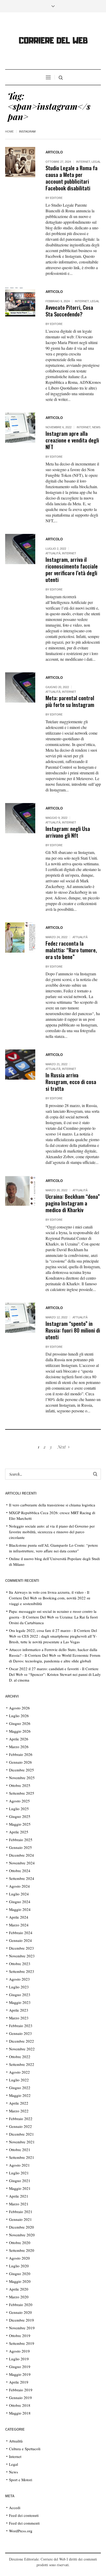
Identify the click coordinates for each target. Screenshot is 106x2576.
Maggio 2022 (20, 2095)
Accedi (15, 2508)
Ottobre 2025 (20, 1785)
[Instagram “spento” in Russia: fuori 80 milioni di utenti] (20, 1318)
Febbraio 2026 (21, 1754)
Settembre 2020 (22, 2250)
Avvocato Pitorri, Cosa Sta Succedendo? (69, 311)
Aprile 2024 (19, 1917)
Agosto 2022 (19, 2072)
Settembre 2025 (22, 1793)
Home (9, 131)
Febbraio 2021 (21, 2212)
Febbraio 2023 (21, 2026)
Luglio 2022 (19, 2080)
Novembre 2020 (22, 2235)
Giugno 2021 (20, 2181)
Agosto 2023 (19, 1979)
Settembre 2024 (22, 1878)
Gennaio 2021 (20, 2219)
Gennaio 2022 (20, 2126)
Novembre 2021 (22, 2142)
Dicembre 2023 (21, 1948)
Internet (83, 162)
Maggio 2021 (20, 2188)
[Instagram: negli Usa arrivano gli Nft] (20, 818)
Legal (96, 162)
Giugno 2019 (20, 2367)
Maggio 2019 (20, 2374)
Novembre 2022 (22, 2049)
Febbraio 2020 (21, 2305)
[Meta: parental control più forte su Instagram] (20, 687)
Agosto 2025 (19, 1801)
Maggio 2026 (20, 1731)
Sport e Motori (21, 2480)
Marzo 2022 (19, 2111)
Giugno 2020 (20, 2274)
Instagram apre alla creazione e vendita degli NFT (72, 440)
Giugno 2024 (20, 1902)
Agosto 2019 (19, 2351)
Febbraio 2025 (21, 1840)
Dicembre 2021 (21, 2134)
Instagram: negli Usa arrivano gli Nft (68, 832)
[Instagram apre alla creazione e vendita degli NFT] (20, 428)
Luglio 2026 (19, 1716)
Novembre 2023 (22, 1956)
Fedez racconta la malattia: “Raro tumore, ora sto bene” (71, 950)
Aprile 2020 (19, 2289)
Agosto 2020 (19, 2258)
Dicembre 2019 (21, 2320)
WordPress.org (21, 2531)
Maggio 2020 (20, 2281)
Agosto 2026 (19, 1708)
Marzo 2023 (19, 2018)
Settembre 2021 (22, 2157)
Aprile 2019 (19, 2382)
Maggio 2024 (20, 1909)
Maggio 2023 (20, 2002)
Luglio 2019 (19, 2359)
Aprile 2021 (19, 2196)
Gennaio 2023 (20, 2033)
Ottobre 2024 (20, 1871)
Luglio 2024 (19, 1894)
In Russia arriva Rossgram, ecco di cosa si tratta (71, 1082)
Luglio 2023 (19, 1987)
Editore (56, 198)
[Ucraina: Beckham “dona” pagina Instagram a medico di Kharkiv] (20, 1191)
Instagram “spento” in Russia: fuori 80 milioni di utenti (73, 1330)
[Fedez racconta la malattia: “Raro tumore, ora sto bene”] (20, 937)
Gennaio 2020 (20, 2312)
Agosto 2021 (19, 2165)
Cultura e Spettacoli (25, 2449)
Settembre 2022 (22, 2064)
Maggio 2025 (20, 1824)
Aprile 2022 (19, 2103)
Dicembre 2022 (21, 2041)
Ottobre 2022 (20, 2057)
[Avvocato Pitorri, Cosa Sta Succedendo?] (20, 302)
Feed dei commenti (24, 2523)
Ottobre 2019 (20, 2336)
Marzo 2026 (19, 1747)
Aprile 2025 (19, 1832)
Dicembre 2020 (21, 2227)
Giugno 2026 (20, 1723)
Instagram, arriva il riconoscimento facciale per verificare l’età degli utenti (72, 569)
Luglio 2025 (19, 1809)
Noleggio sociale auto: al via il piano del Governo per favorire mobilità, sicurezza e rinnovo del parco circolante (52, 1532)
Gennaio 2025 (20, 1847)
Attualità (53, 553)
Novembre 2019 (22, 2328)
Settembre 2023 (22, 1971)
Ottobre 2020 (20, 2243)
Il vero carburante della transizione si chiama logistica (52, 1505)
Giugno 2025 (20, 1816)
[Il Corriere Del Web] (53, 41)
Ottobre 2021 (20, 2150)
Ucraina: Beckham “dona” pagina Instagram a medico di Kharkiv (73, 1203)
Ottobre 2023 (20, 1964)
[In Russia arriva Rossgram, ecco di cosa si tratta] (20, 1065)
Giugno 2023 (20, 1995)
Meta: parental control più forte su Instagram (70, 701)
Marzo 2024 (19, 1925)
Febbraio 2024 (21, 1933)
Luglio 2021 (19, 2173)
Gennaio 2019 (20, 2398)
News (96, 427)
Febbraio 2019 (21, 2390)
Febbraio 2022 (21, 2119)
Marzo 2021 (19, 2204)
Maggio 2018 (20, 2413)
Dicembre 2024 (21, 1855)
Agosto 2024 (19, 1886)
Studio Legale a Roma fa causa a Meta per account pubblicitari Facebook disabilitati (72, 178)
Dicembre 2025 (21, 1770)
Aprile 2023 (19, 2010)
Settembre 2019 (22, 2343)
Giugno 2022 (20, 2088)
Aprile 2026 (19, 1739)
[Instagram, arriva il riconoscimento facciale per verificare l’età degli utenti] (20, 549)
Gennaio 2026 (20, 1762)
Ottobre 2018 (20, 2405)
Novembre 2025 (22, 1778)
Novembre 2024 (22, 1863)
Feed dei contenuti (24, 2515)
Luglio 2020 (19, 2266)
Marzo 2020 (19, 2297)
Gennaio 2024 (20, 1940)
